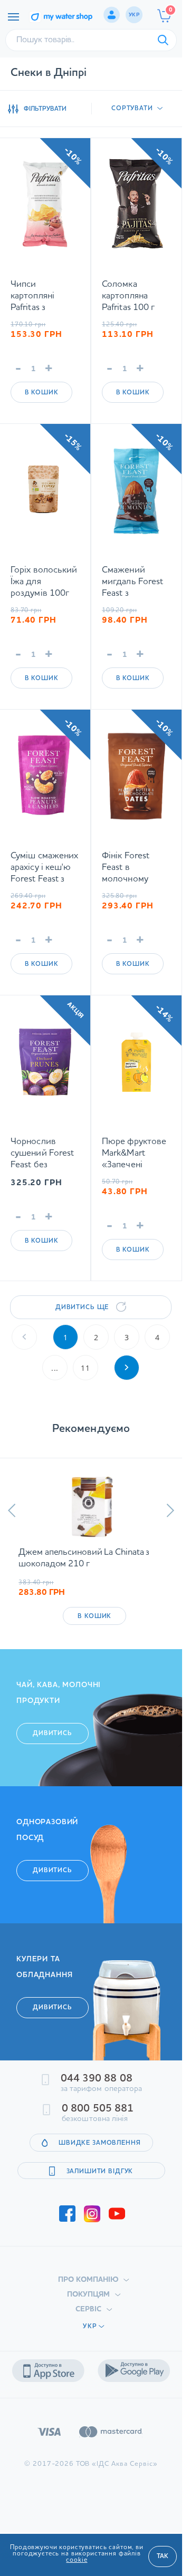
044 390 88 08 (97, 2079)
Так (163, 2556)
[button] (12, 1510)
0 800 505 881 (98, 2109)
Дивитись (53, 1734)
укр (134, 15)
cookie (77, 2560)
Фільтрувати (45, 109)
